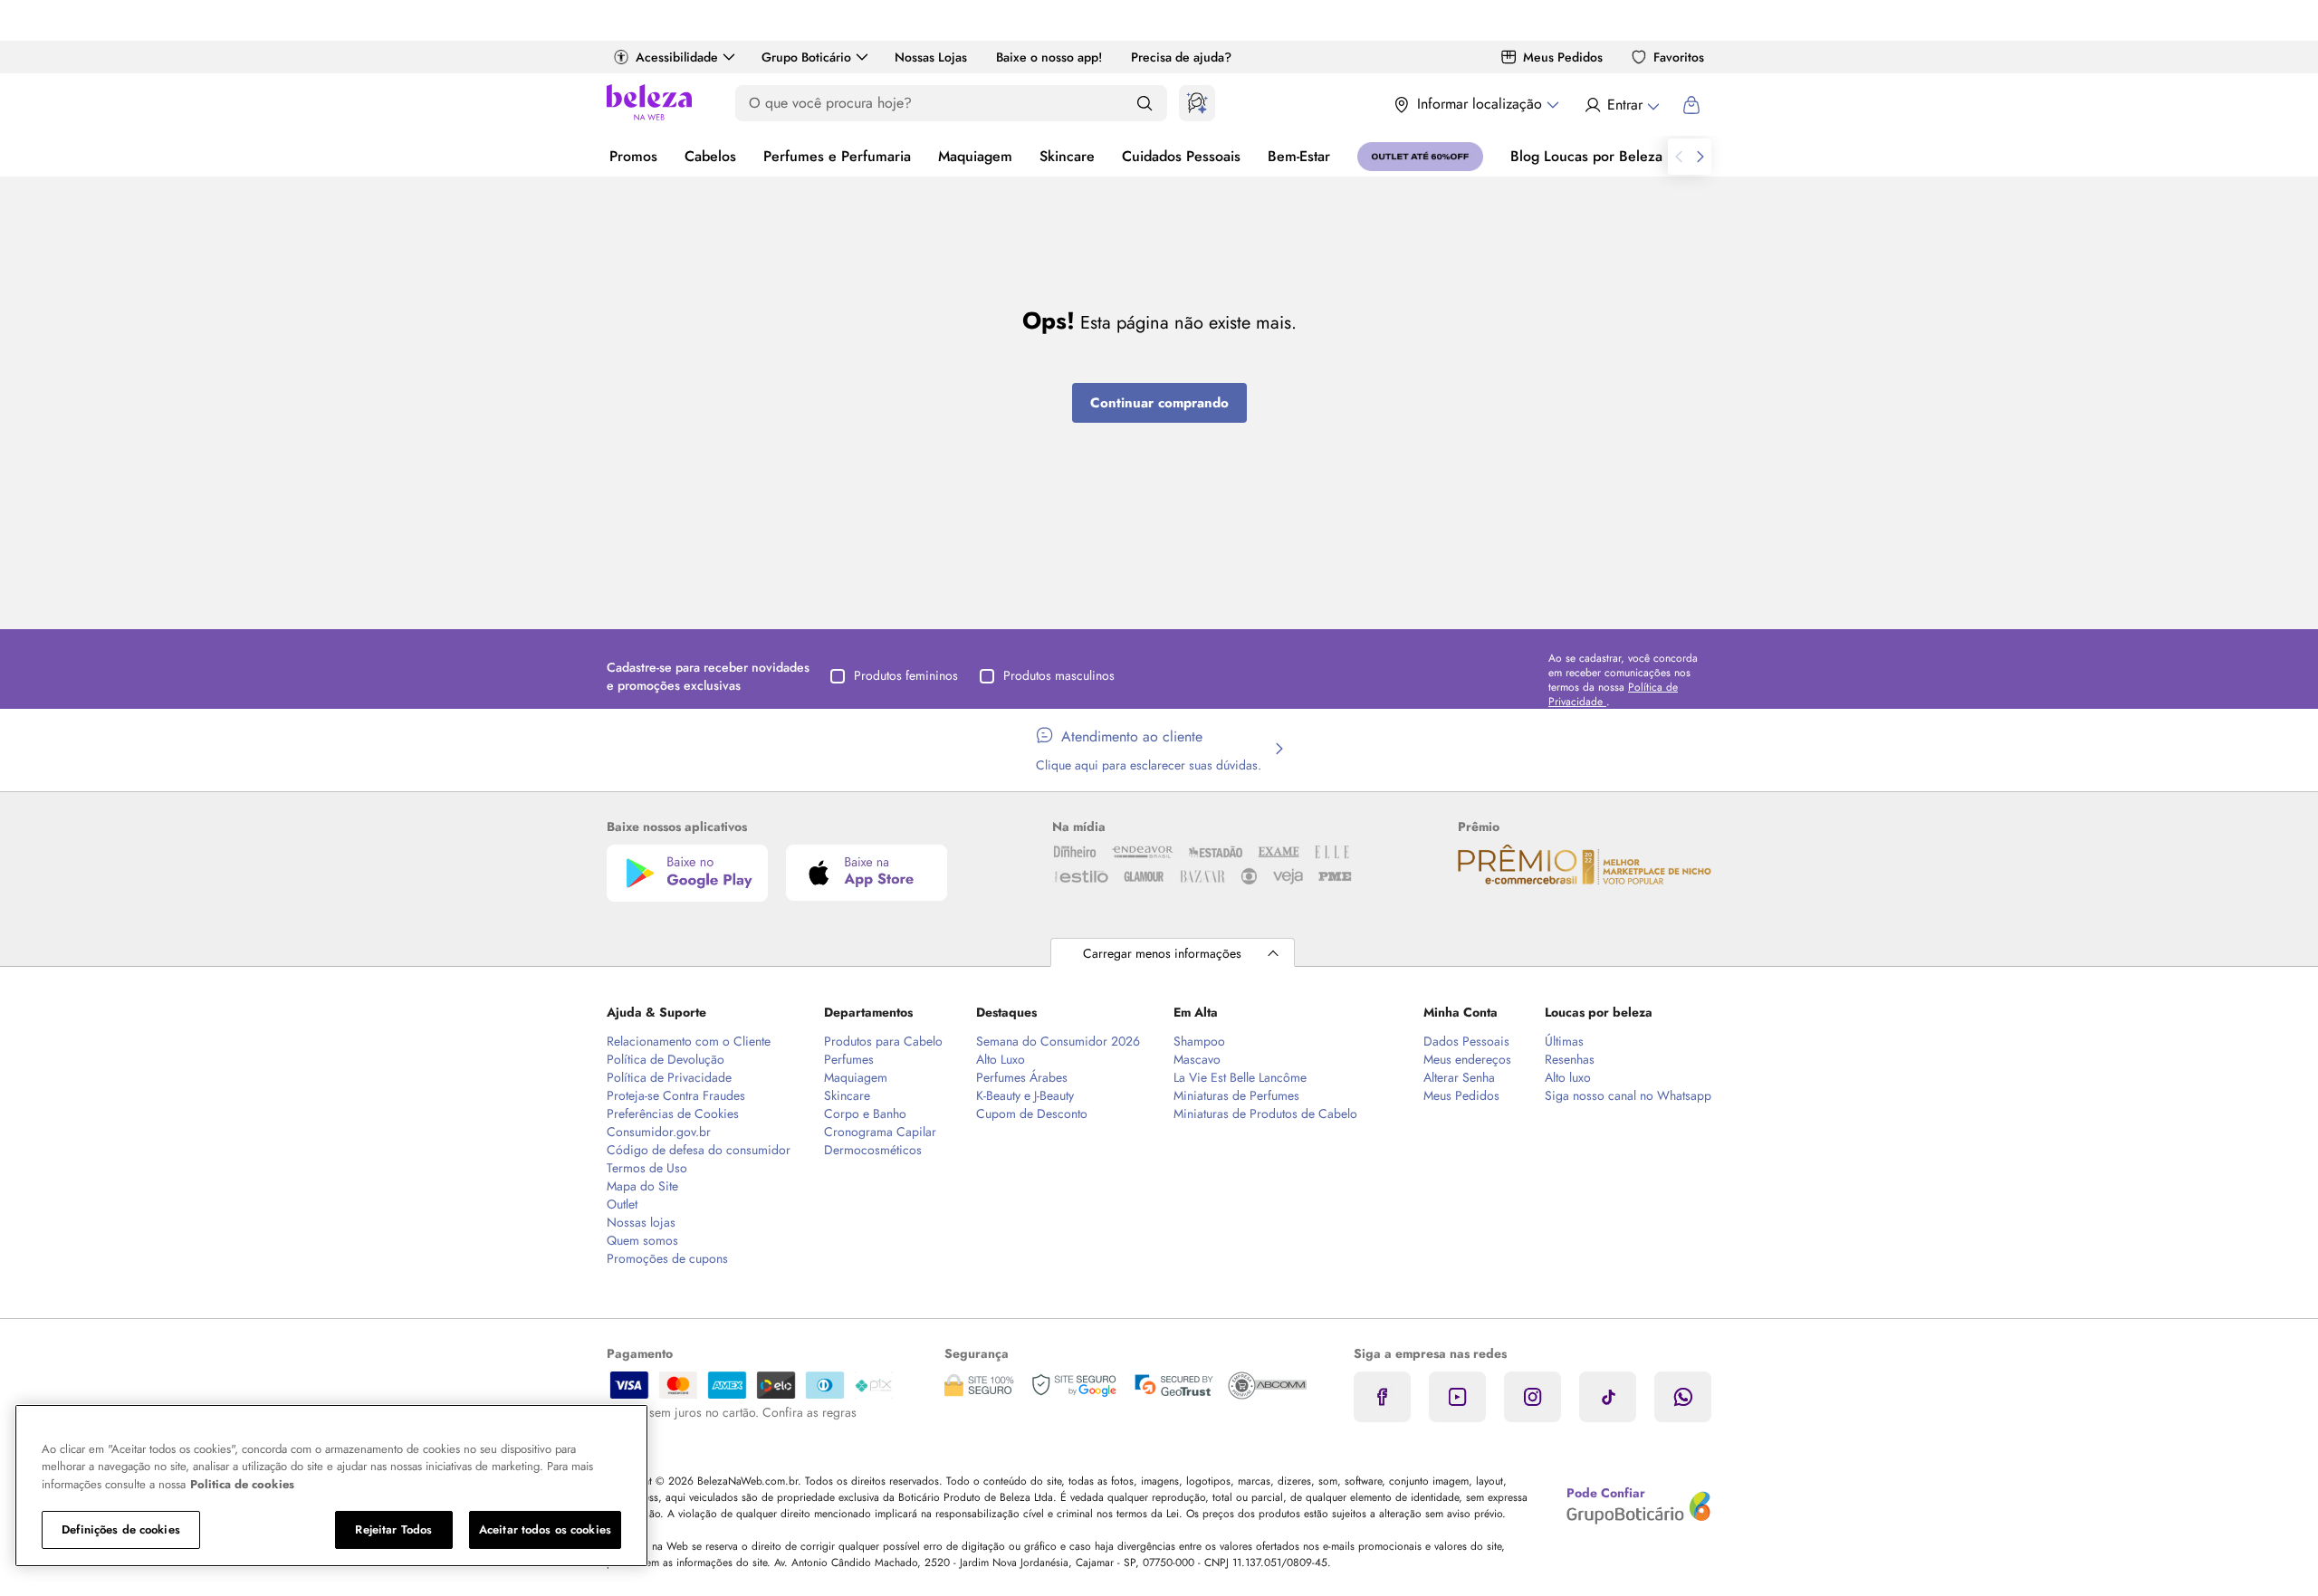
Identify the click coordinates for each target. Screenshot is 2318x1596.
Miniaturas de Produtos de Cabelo (1265, 1113)
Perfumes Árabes (1022, 1077)
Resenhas (1570, 1059)
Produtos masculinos (1059, 675)
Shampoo (1199, 1041)
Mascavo (1197, 1059)
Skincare (1067, 156)
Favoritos (1679, 57)
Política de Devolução (666, 1059)
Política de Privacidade (669, 1077)
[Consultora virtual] (1197, 103)
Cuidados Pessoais (1181, 156)
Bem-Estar (1299, 156)
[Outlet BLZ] (1420, 157)
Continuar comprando (1159, 403)
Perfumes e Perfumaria (837, 156)
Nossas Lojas (931, 57)
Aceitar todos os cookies (545, 1529)
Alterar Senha (1459, 1077)
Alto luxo (1568, 1077)
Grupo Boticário (806, 57)
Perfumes (849, 1059)
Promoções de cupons (667, 1258)
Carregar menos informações (1162, 953)
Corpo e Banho (865, 1113)
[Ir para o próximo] (1700, 157)
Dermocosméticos (873, 1150)
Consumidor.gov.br (659, 1132)
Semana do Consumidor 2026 (1058, 1041)
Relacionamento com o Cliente (689, 1041)
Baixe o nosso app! (1049, 57)
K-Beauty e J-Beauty (1025, 1095)
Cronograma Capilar (880, 1132)
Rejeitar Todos (393, 1529)
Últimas (1564, 1041)
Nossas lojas (641, 1222)
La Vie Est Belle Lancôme (1240, 1077)
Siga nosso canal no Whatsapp (1628, 1095)
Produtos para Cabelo (883, 1041)
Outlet (622, 1204)
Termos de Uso (647, 1168)
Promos (633, 156)
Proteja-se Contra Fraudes (676, 1095)
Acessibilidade (677, 57)
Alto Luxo (1001, 1059)
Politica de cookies (242, 1484)
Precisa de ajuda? (1181, 57)
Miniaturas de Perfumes (1236, 1095)
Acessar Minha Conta (1621, 105)
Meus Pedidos (1563, 57)
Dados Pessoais (1466, 1041)
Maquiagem (975, 156)
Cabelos (710, 156)
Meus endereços (1467, 1059)
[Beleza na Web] (649, 105)
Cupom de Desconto (1032, 1113)
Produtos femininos (906, 675)
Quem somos (642, 1240)
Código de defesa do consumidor (699, 1150)
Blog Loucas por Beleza (1586, 156)
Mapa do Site (642, 1186)
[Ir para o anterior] (1679, 157)
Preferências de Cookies (673, 1113)
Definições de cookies (121, 1529)
